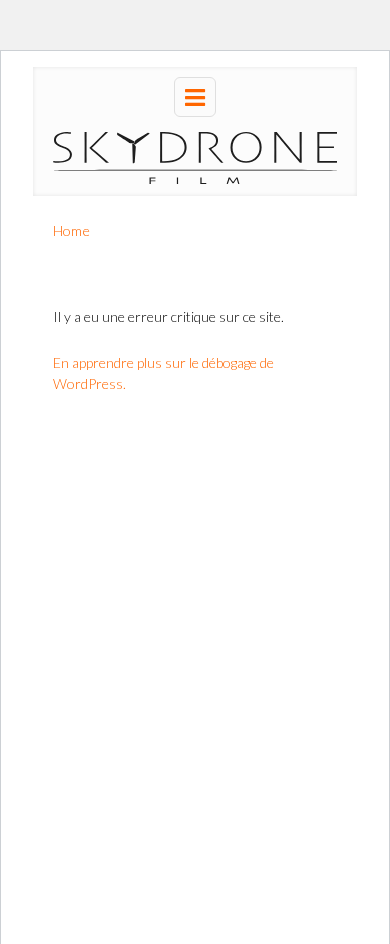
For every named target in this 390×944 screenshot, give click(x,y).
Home (71, 230)
